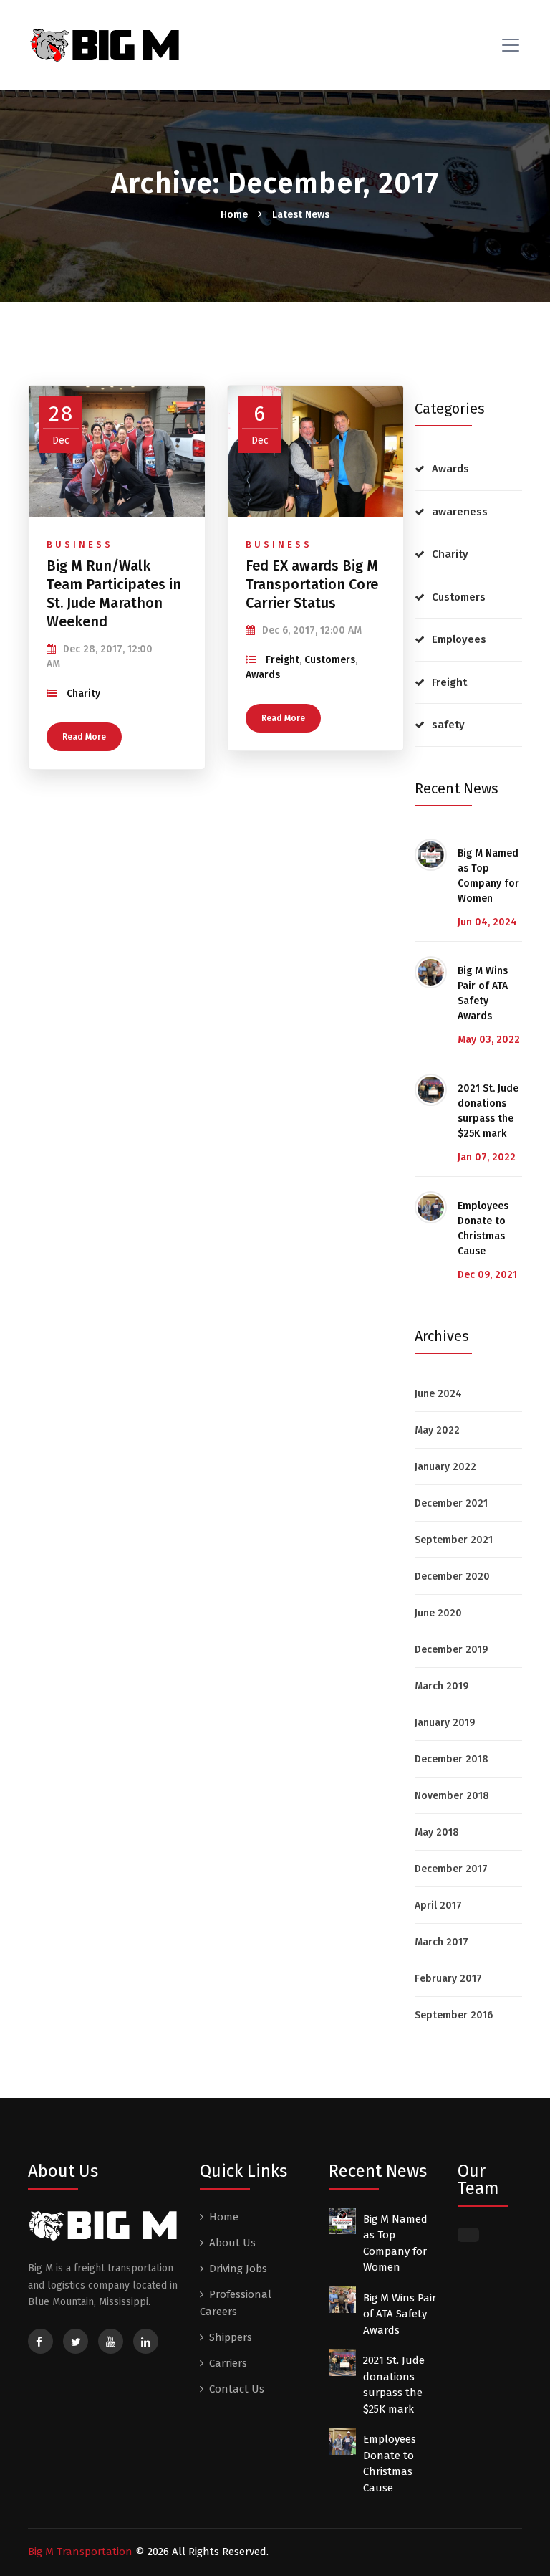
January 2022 (445, 1467)
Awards (263, 675)
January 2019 (445, 1723)
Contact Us (237, 2389)
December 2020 (452, 1576)
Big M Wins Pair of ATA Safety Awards (483, 993)
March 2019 (442, 1686)
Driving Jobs (238, 2269)
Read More (84, 737)
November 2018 (452, 1796)
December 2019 (451, 1650)
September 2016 (454, 2015)
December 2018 (452, 1759)
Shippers (231, 2337)
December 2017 (451, 1869)
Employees (459, 639)
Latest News (301, 215)
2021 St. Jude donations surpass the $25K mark (488, 1111)
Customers (330, 660)
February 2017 (448, 1979)
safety (448, 725)
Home (234, 215)
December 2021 (451, 1503)
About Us (232, 2243)
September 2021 (454, 1540)
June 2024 (438, 1394)
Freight (283, 660)
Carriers (228, 2363)
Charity (83, 693)
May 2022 (437, 1430)
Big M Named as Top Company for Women (488, 876)
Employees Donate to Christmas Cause (483, 1229)
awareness (460, 512)
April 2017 (438, 1905)
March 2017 (442, 1942)
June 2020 (438, 1613)
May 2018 (437, 1832)
